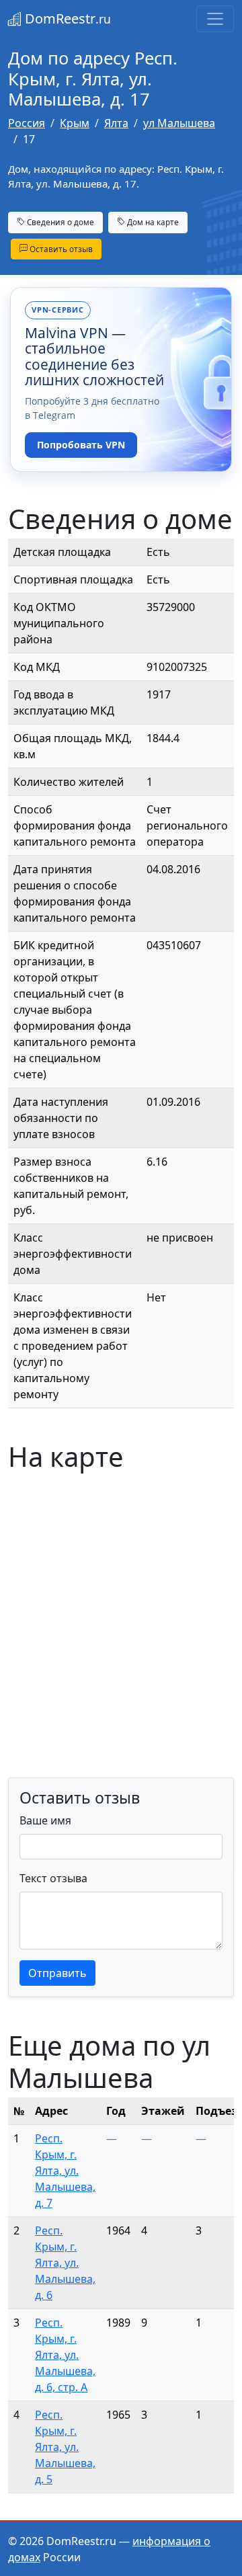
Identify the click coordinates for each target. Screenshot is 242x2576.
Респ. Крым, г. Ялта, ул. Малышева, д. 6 (65, 2263)
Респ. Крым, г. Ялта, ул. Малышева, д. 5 (65, 2447)
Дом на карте (152, 222)
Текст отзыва (53, 1878)
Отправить (57, 1973)
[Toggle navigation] (215, 19)
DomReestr (66, 18)
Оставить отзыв (60, 249)
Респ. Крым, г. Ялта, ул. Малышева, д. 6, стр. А (65, 2355)
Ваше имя (45, 1820)
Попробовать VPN (81, 445)
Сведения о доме (59, 222)
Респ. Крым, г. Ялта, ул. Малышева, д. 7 (65, 2171)
